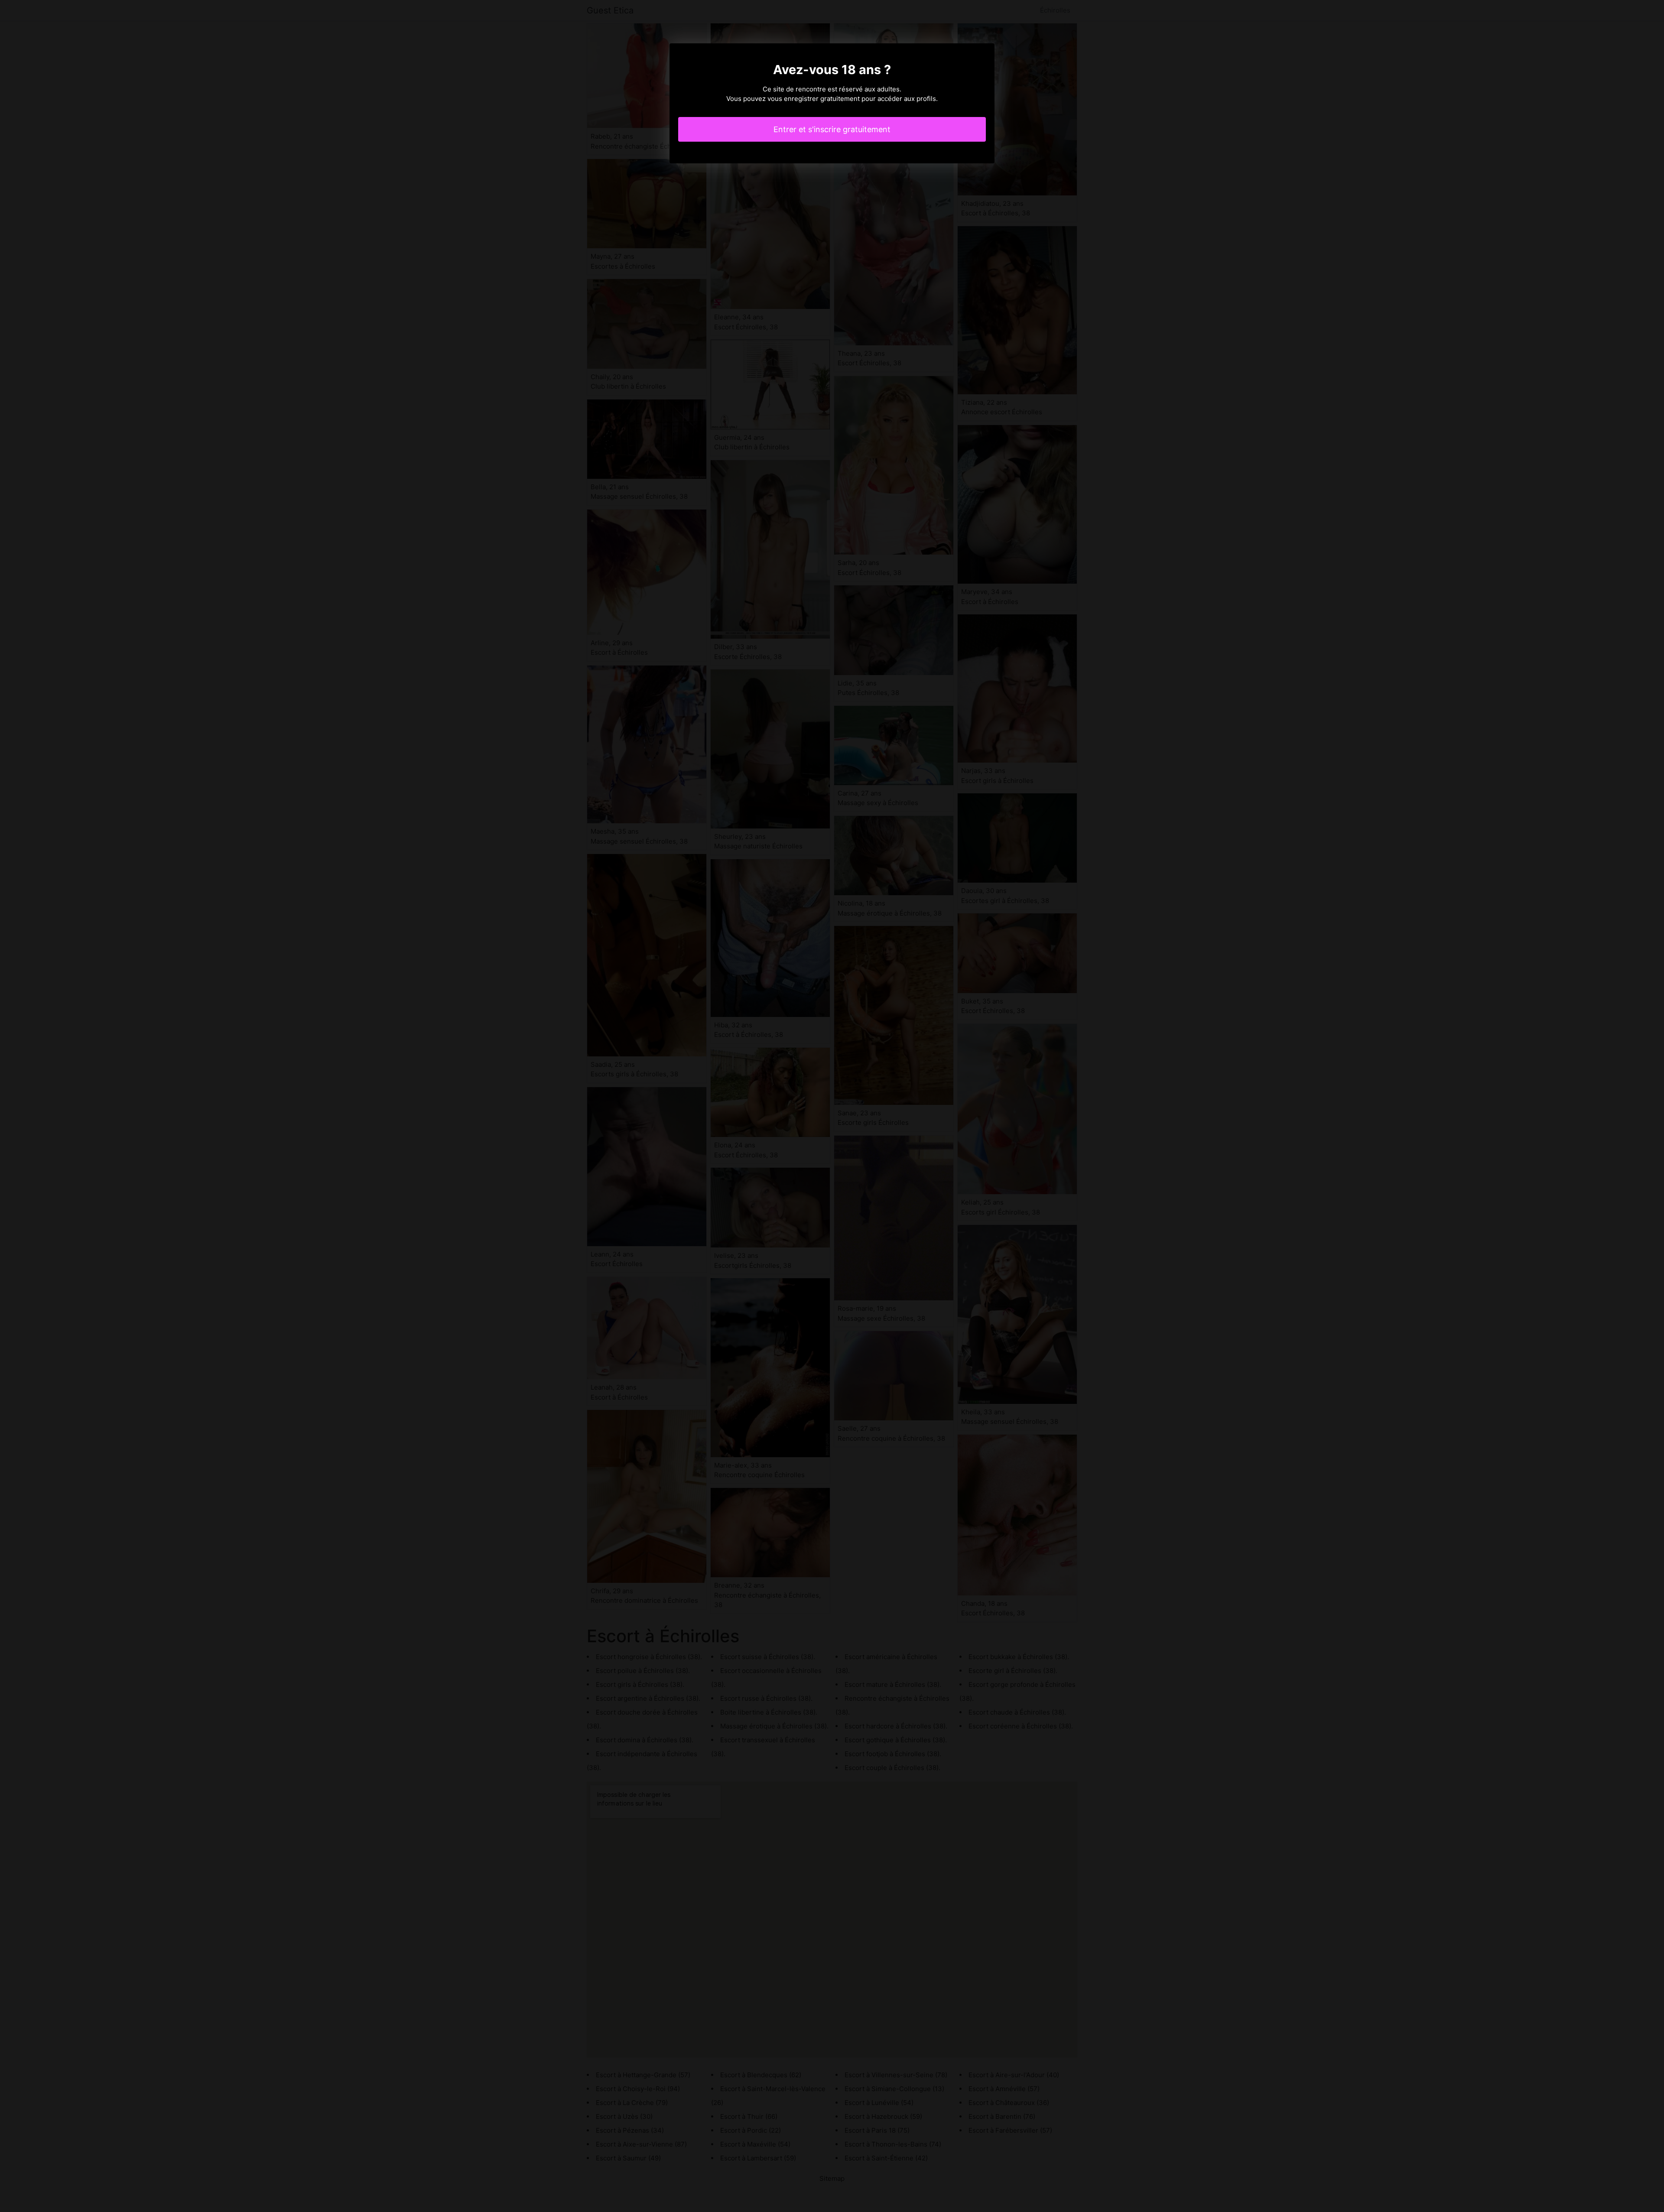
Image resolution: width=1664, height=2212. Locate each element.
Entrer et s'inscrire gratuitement (832, 129)
